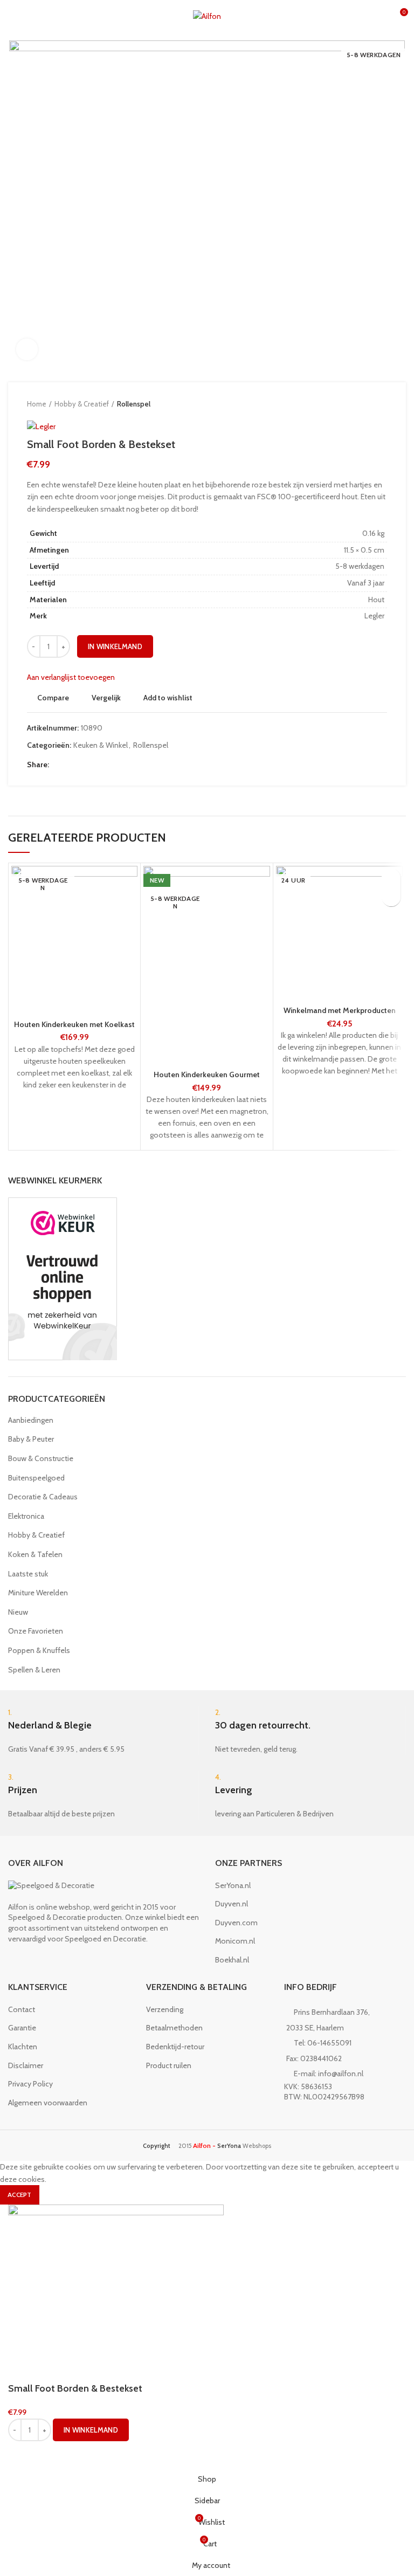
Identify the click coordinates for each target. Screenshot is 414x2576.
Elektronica (26, 1516)
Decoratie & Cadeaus (43, 1497)
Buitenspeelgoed (36, 1478)
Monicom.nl (235, 1941)
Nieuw (18, 1612)
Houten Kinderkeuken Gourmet (207, 1075)
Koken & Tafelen (35, 1554)
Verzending (165, 2009)
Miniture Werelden (38, 1593)
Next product (382, 404)
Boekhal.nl (232, 1960)
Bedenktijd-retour (175, 2047)
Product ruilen (169, 2065)
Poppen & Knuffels (39, 1650)
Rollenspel (134, 404)
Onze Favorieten (36, 1631)
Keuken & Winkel (101, 745)
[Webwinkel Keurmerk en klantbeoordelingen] (63, 1278)
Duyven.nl (232, 1904)
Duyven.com (236, 1923)
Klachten (23, 2047)
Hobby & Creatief (82, 404)
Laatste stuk (28, 1574)
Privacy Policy (30, 2084)
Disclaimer (26, 2065)
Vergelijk (106, 698)
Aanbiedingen (31, 1420)
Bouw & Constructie (41, 1458)
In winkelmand (115, 646)
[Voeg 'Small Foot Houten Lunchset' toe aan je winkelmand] (391, 897)
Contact (22, 2009)
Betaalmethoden (174, 2028)
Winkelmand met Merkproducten (340, 1010)
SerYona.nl (233, 1885)
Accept (20, 2195)
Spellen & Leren (34, 1670)
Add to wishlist (168, 698)
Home (37, 404)
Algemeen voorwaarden (48, 2103)
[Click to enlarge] (27, 349)
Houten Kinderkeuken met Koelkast (74, 1024)
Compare (53, 698)
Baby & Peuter (31, 1439)
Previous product (360, 404)
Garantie (22, 2028)
